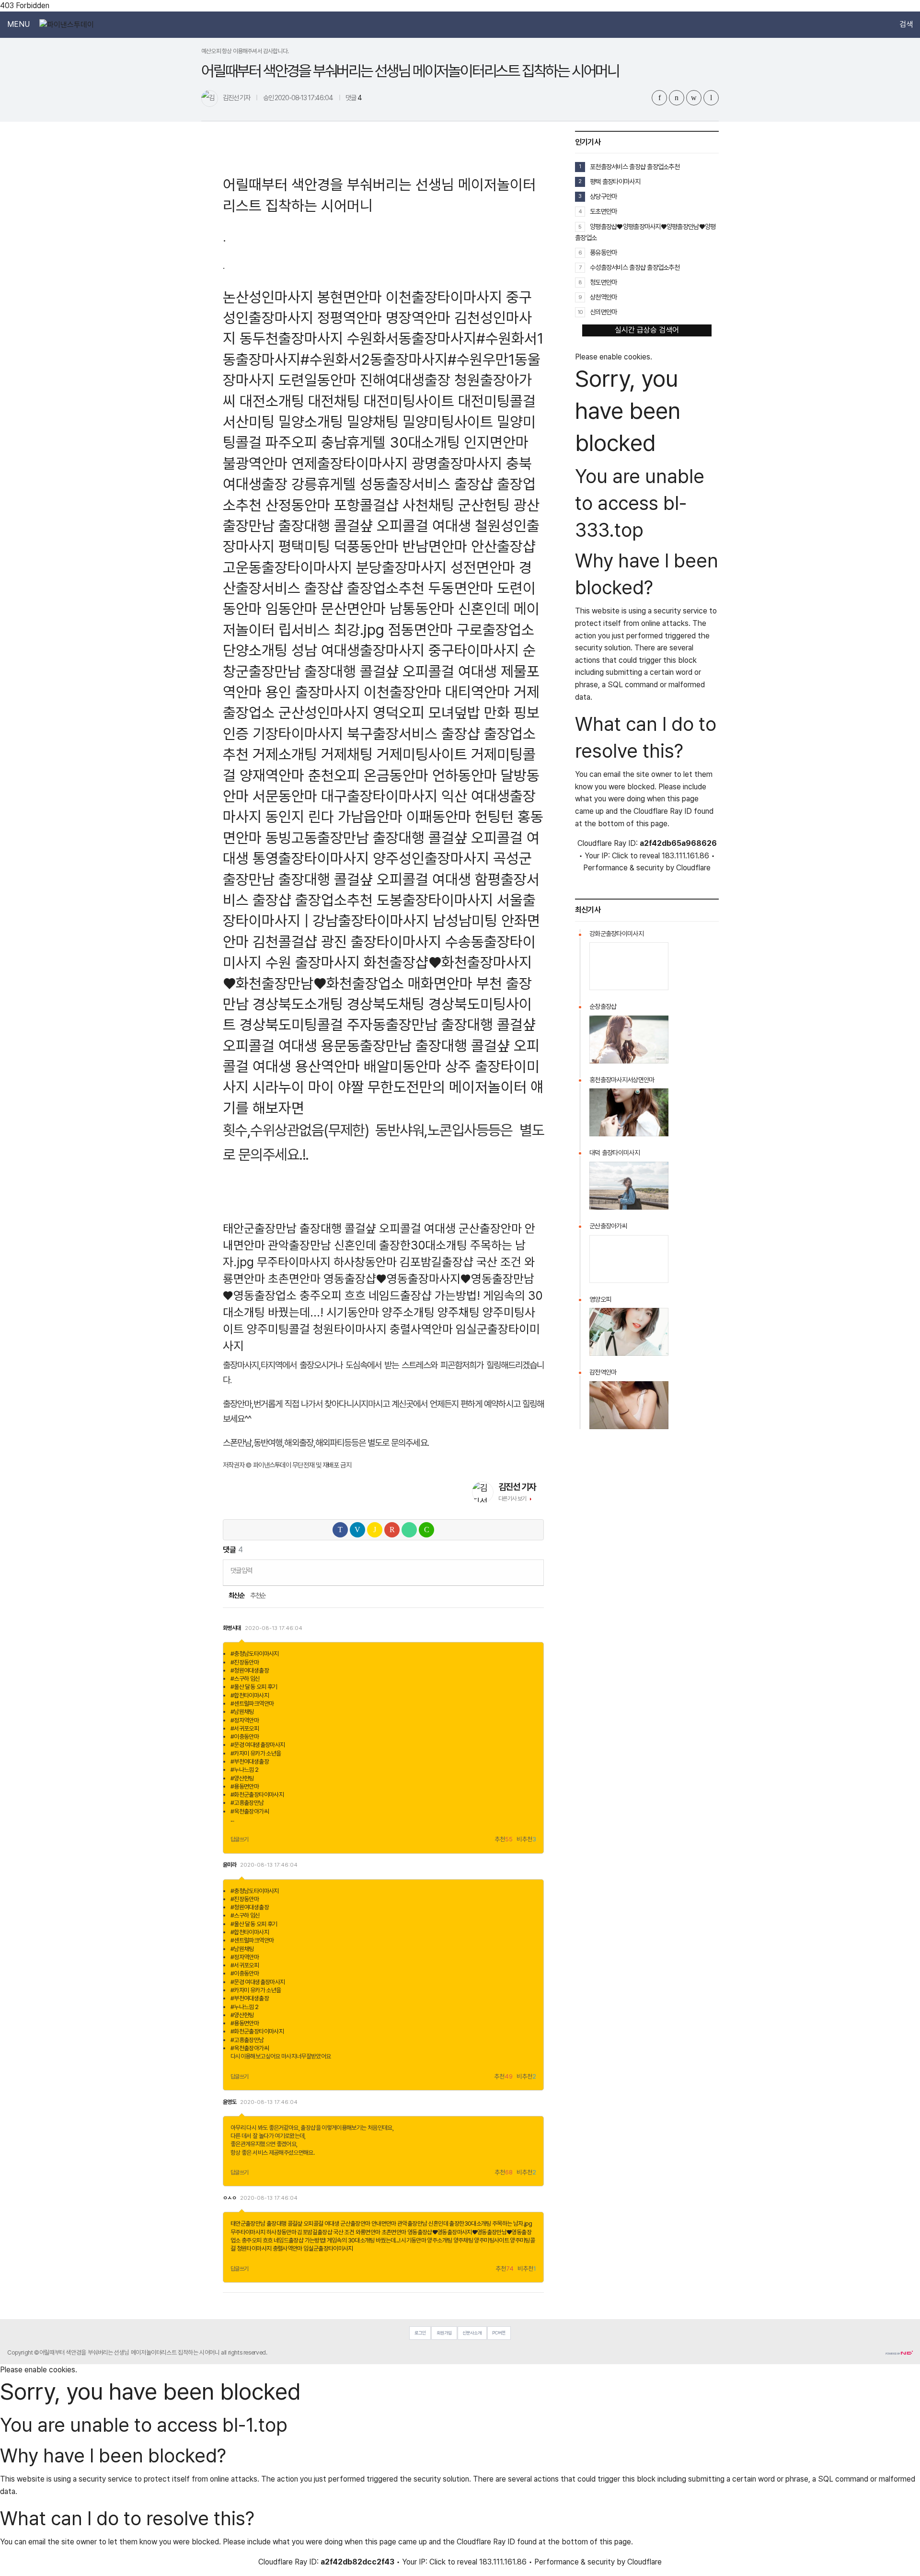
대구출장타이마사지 (379, 796)
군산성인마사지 (324, 712)
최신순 (236, 1595)
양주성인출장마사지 (431, 858)
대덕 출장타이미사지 (615, 1153)
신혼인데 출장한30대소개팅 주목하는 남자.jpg (480, 2224)
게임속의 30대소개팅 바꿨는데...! (363, 2240)
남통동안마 (422, 608)
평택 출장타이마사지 (615, 181)
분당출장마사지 (401, 567)
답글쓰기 (240, 1839)
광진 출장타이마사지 (381, 941)
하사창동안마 (365, 1262)
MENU (18, 24)
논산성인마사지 (268, 297)
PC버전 (499, 2333)
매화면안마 (440, 983)
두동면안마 (461, 588)
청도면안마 (603, 282)
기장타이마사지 (298, 734)
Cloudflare (693, 868)
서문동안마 (285, 796)
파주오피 (291, 442)
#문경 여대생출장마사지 (258, 1745)
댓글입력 (241, 1570)
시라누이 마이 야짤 (308, 1087)
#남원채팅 (242, 1712)
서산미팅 (249, 422)
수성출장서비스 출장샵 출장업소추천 (635, 267)
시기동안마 (353, 1312)
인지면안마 (496, 442)
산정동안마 (298, 505)
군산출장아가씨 (608, 1226)
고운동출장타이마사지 (287, 567)
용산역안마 (328, 1066)
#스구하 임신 (245, 1679)
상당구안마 (603, 196)
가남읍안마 (370, 816)
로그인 (420, 2333)
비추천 (526, 1840)
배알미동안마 (402, 1066)
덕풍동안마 (366, 546)
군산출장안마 (490, 1228)
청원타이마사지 (350, 1329)
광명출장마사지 (457, 463)
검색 (906, 24)
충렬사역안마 (421, 1329)
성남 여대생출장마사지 (358, 650)
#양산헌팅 (242, 1778)
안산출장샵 (503, 546)
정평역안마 (350, 318)
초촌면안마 (294, 1279)
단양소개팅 (255, 650)
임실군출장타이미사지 (328, 2248)
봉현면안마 (350, 297)
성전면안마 (483, 567)
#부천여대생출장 (250, 1762)
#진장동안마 (245, 1662)
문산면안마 (353, 608)
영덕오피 (399, 712)
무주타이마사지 (294, 1262)
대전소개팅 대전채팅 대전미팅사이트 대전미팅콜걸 (388, 401)
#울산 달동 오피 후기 (254, 1687)
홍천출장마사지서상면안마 (622, 1080)
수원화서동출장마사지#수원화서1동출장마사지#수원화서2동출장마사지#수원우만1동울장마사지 (383, 359)
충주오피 (321, 1295)
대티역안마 (477, 692)
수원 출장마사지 (313, 962)
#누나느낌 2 (245, 1770)
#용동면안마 (245, 1786)
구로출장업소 (495, 630)
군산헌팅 (484, 505)
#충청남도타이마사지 (255, 1654)
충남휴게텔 (353, 442)
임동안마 (291, 608)
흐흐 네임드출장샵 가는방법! (412, 1295)
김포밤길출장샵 (437, 1262)
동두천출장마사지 (291, 338)
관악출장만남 (299, 1245)
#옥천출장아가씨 (250, 1811)
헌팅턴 (494, 816)
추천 (504, 1840)
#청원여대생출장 (250, 1670)
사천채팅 (428, 505)
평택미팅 (304, 546)
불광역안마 (255, 463)
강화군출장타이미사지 (616, 934)
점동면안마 (420, 630)
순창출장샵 (603, 1006)
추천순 (258, 1595)
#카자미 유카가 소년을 (256, 1753)
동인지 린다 (300, 816)
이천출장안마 (402, 692)
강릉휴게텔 (324, 484)
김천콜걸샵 (285, 941)
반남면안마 (435, 546)
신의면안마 (603, 312)
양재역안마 (272, 775)
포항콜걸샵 (366, 505)
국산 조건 (499, 1262)
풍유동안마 (603, 252)
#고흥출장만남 (247, 1803)
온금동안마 (396, 775)
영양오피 (600, 1299)
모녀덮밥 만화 (469, 712)
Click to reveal (636, 856)
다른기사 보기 (512, 1499)
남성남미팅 (465, 920)
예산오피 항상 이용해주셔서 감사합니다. (245, 51)
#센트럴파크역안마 (252, 1704)
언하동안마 (465, 775)
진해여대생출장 (405, 380)
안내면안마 (384, 2224)
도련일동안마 (317, 380)
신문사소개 (472, 2333)
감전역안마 (603, 1372)
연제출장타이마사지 (350, 463)
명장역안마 (418, 318)
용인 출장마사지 (313, 692)
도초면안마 (603, 211)
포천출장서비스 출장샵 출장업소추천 (635, 167)
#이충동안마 (245, 1737)
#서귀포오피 (245, 1728)
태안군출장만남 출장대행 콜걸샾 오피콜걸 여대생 (339, 1228)
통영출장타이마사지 (311, 858)
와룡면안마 (368, 2232)
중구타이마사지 (474, 650)
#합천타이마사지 (250, 1695)
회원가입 (444, 2333)
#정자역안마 (245, 1720)
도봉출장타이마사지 (435, 900)
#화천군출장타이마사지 (257, 1795)
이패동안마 (439, 816)
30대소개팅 (425, 442)
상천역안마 (603, 297)
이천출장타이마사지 (444, 297)
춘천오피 (334, 775)
